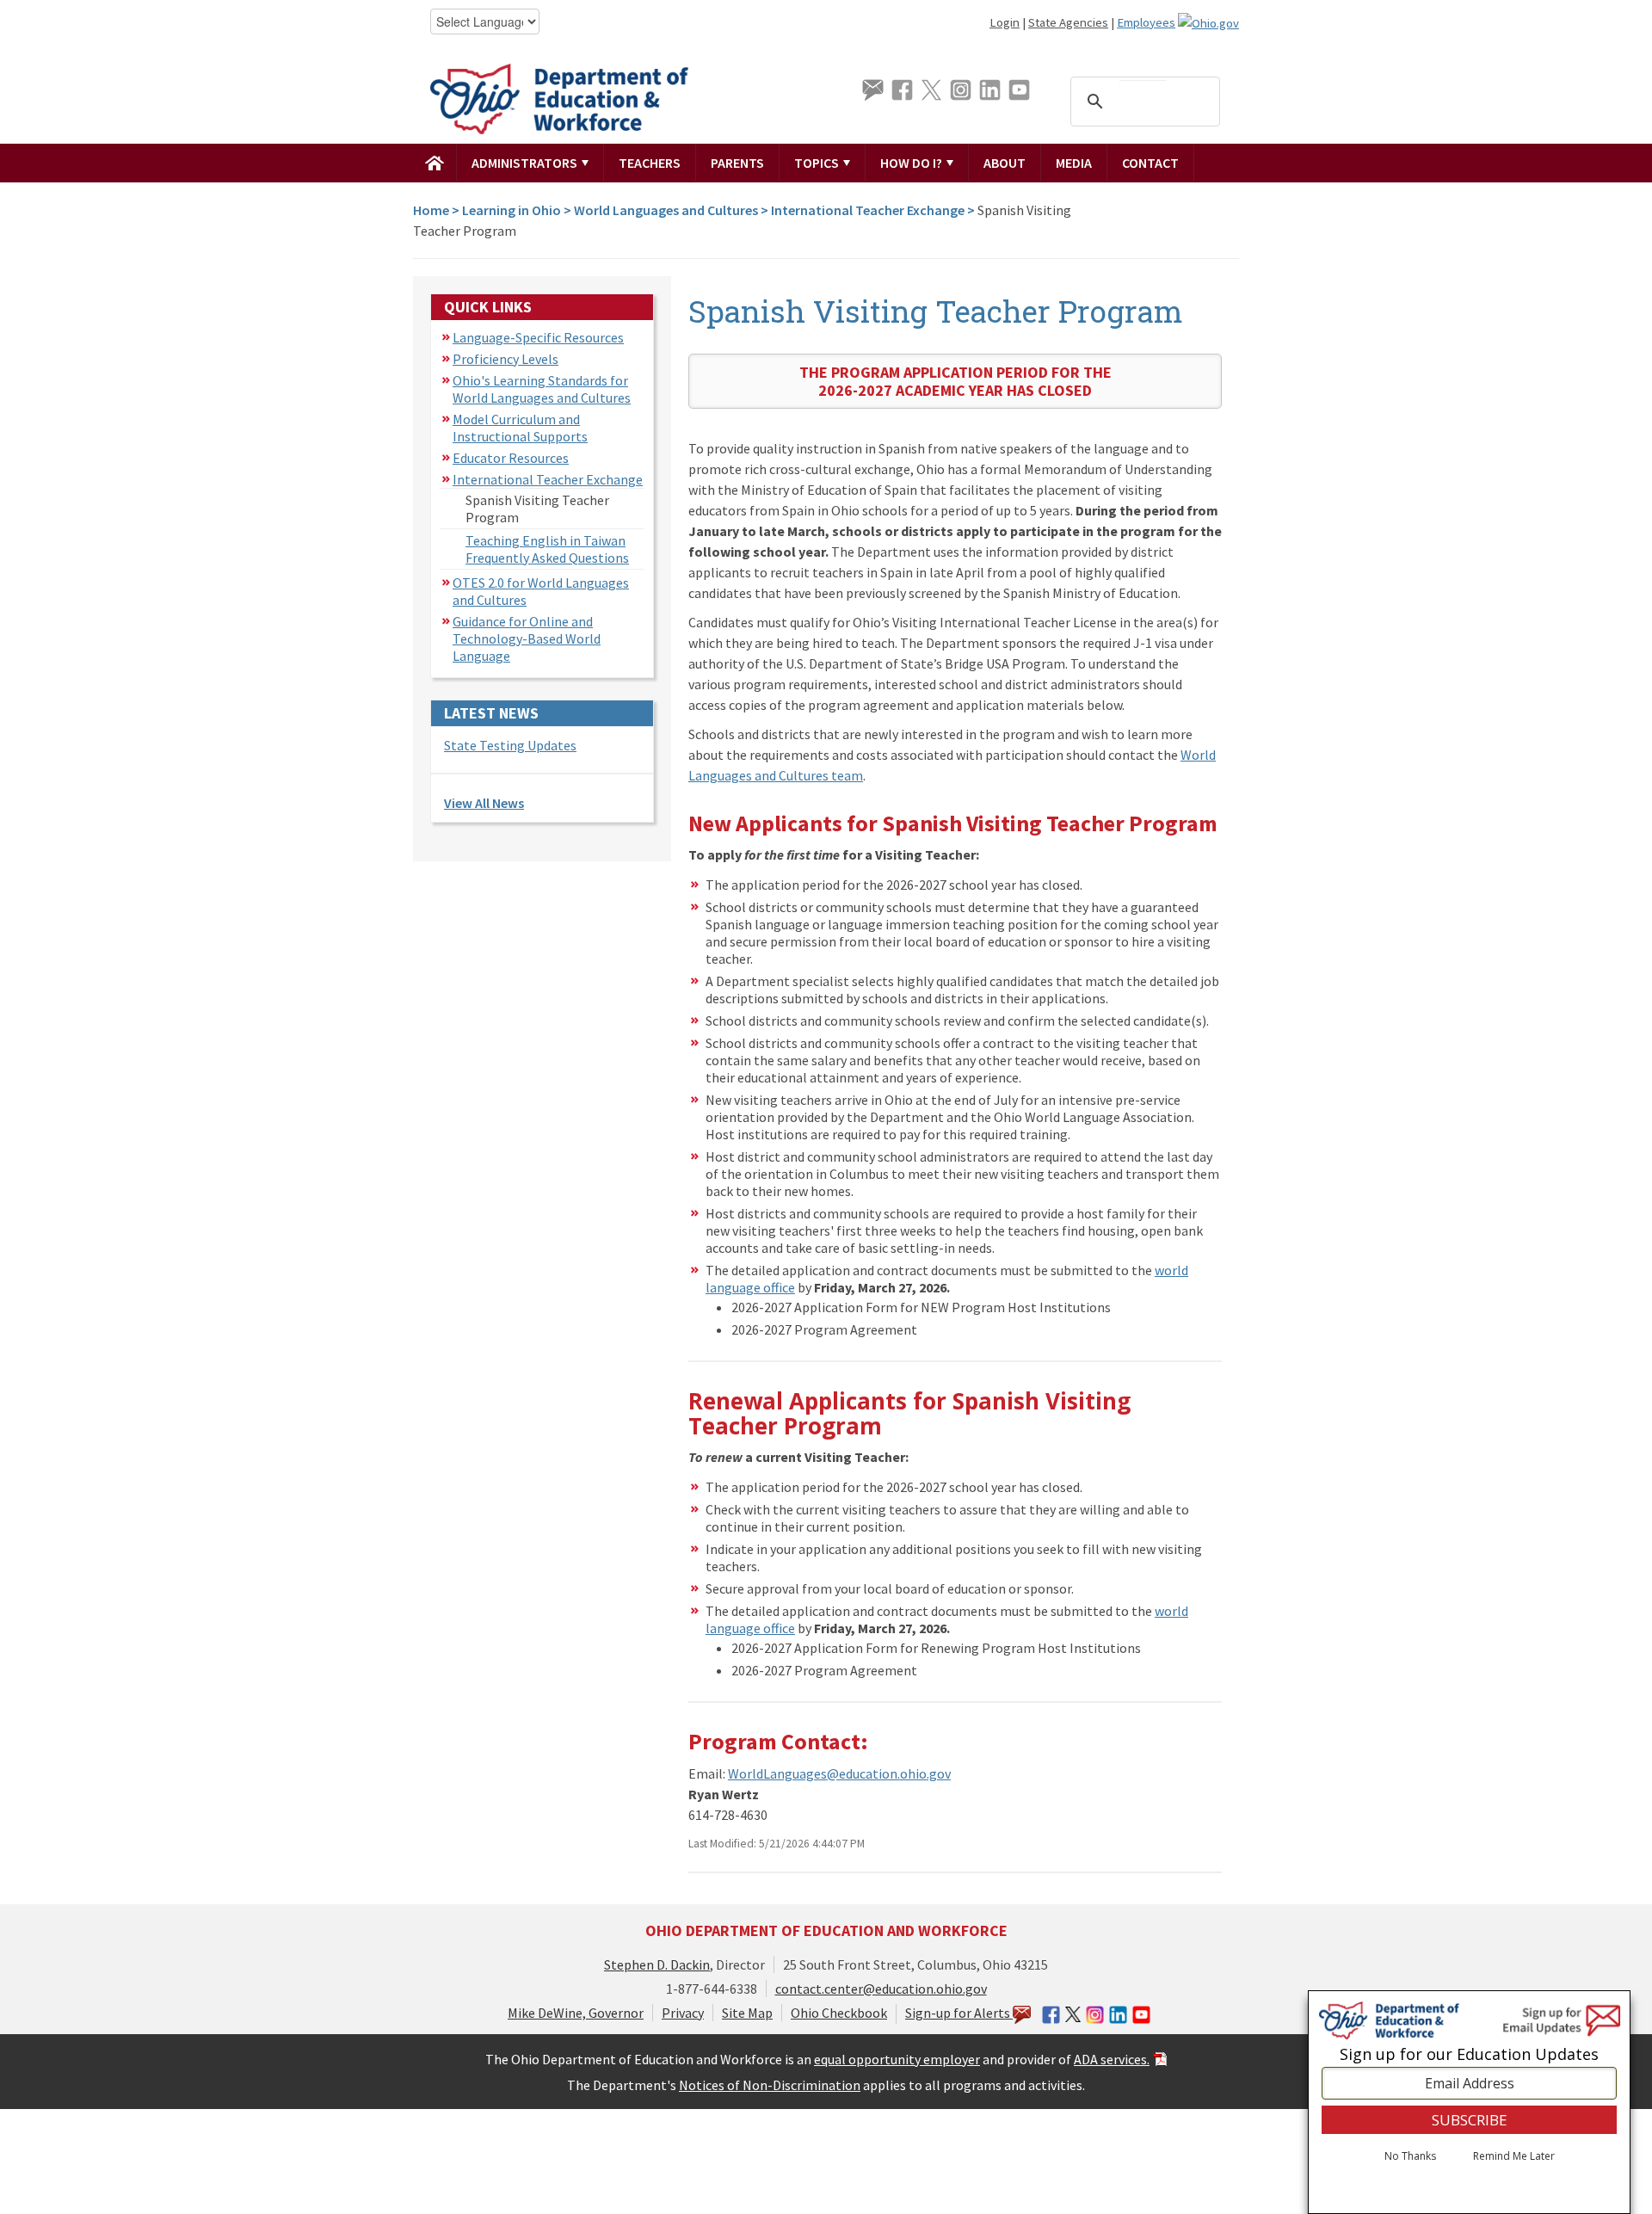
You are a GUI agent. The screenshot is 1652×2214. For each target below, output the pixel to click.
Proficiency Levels (505, 359)
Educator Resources (511, 458)
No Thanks (1410, 2156)
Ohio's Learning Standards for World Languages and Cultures (542, 389)
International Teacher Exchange (868, 210)
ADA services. (1112, 2059)
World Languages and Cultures (666, 210)
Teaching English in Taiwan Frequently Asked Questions (547, 549)
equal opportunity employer (897, 2059)
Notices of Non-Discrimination (770, 2085)
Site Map (747, 2013)
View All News (484, 803)
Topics (818, 163)
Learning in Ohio (512, 210)
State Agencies (1068, 22)
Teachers (650, 163)
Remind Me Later (1514, 2156)
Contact (1150, 163)
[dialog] (1469, 2102)
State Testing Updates (510, 745)
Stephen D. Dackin (657, 1964)
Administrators (526, 163)
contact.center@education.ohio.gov (881, 1989)
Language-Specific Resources (538, 337)
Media (1074, 163)
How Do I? (912, 163)
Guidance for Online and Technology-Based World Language (527, 638)
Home (431, 210)
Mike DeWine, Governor (576, 2013)
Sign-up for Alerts (959, 2013)
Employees (1146, 22)
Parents (737, 163)
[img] (435, 163)
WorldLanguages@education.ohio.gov (839, 1773)
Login (1005, 22)
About (1005, 163)
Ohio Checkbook (839, 2013)
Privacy (683, 2013)
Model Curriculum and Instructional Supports (520, 428)
